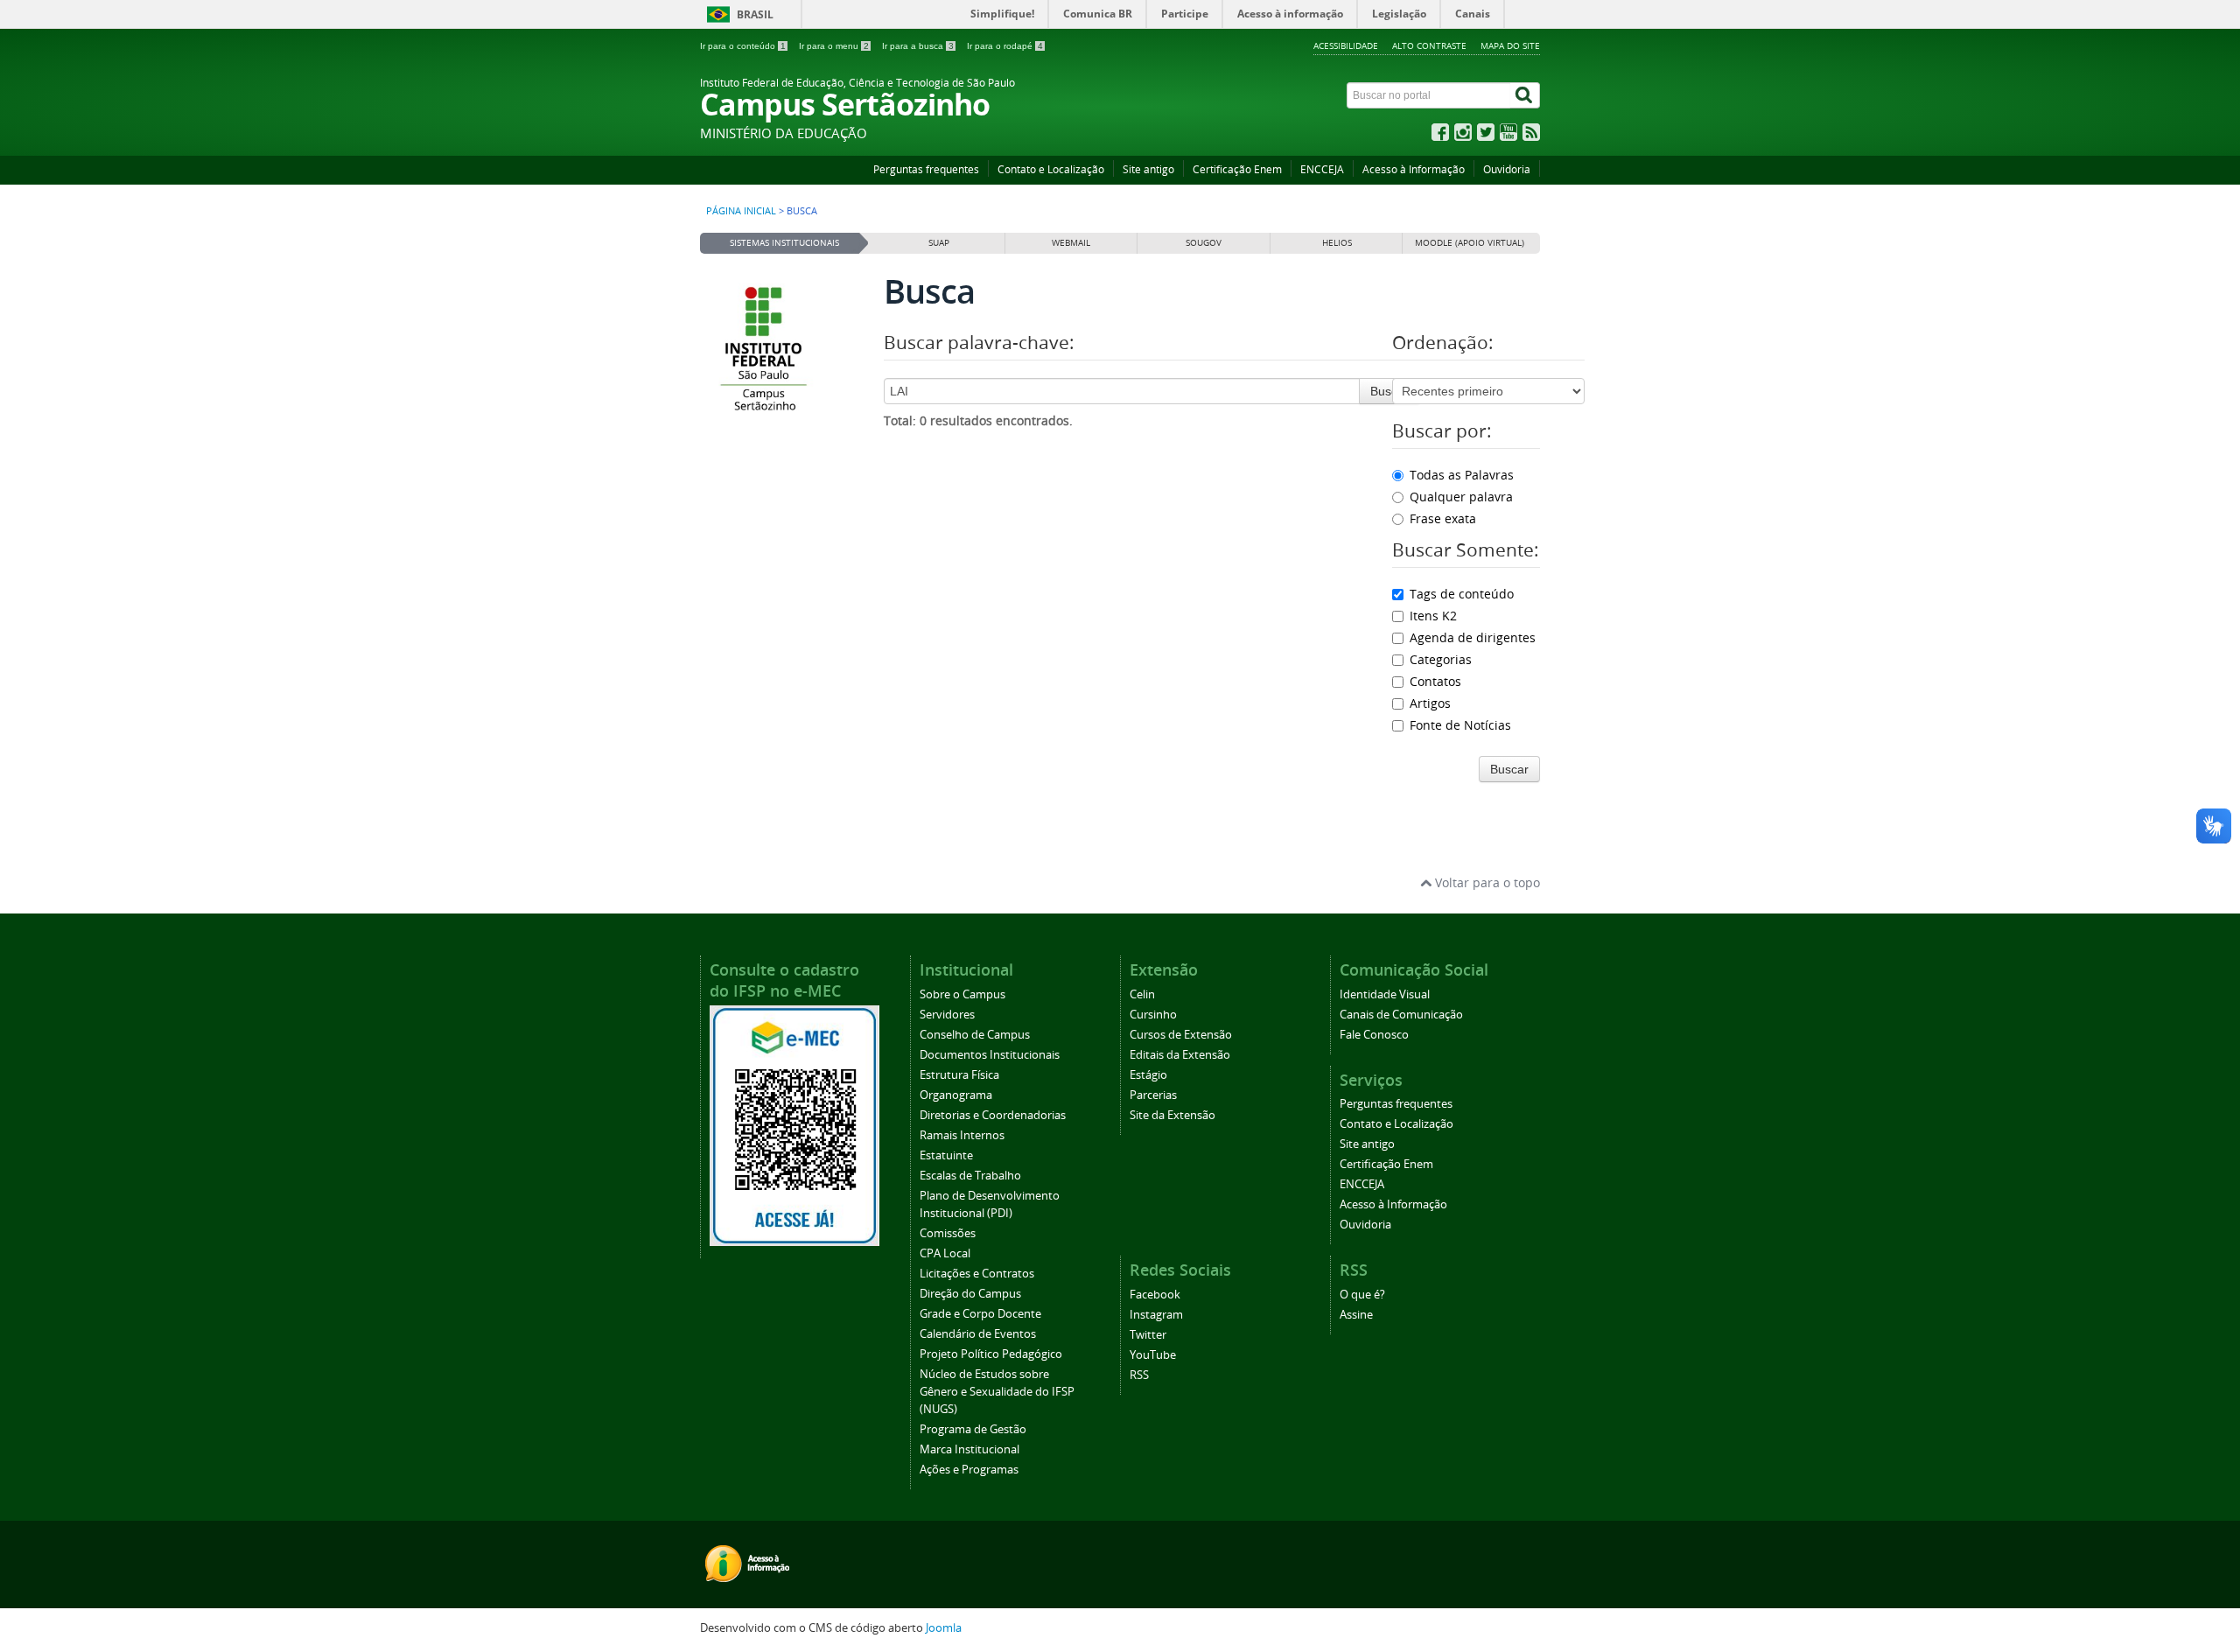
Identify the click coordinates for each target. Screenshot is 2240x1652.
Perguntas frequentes (926, 169)
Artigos (1430, 703)
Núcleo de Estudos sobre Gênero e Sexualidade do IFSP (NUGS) (997, 1392)
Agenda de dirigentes (1473, 637)
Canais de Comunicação (1401, 1015)
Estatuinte (946, 1155)
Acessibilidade (1346, 45)
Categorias (1441, 659)
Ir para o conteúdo (743, 46)
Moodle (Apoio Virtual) (1470, 243)
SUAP (939, 243)
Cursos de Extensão (1181, 1035)
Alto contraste (1429, 45)
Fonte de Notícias (1460, 725)
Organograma (956, 1095)
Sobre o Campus (962, 994)
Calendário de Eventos (978, 1334)
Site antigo (1148, 169)
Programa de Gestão (973, 1429)
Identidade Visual (1385, 994)
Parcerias (1153, 1095)
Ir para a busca (918, 46)
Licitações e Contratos (977, 1274)
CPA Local (945, 1253)
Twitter (1148, 1335)
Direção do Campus (970, 1294)
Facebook (1155, 1295)
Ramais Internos (962, 1135)
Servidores (947, 1015)
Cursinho (1153, 1015)
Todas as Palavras (1462, 475)
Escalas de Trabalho (970, 1176)
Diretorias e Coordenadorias (993, 1115)
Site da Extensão (1172, 1115)
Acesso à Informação (1414, 169)
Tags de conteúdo (1462, 594)
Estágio (1148, 1075)
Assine (1356, 1315)
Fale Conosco (1374, 1035)
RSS (1139, 1375)
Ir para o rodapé (1005, 46)
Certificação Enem (1237, 169)
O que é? (1362, 1295)
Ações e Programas (969, 1470)
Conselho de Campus (975, 1035)
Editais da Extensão (1180, 1055)
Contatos (1435, 681)
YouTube (1153, 1355)
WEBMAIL (1071, 243)
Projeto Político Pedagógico (991, 1354)
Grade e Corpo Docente (980, 1314)
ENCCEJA (1322, 169)
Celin (1142, 994)
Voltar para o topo (1486, 882)
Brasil (755, 14)
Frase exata (1443, 518)
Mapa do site (1510, 45)
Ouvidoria (1507, 169)
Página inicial (741, 211)
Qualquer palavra (1461, 497)
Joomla (944, 1628)
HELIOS (1337, 243)
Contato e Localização (1051, 169)
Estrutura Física (959, 1075)
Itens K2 (1433, 616)
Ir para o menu (834, 46)
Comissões (948, 1233)
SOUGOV (1204, 243)
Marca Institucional (969, 1449)
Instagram (1156, 1315)
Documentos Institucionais (990, 1055)
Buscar (1389, 391)
